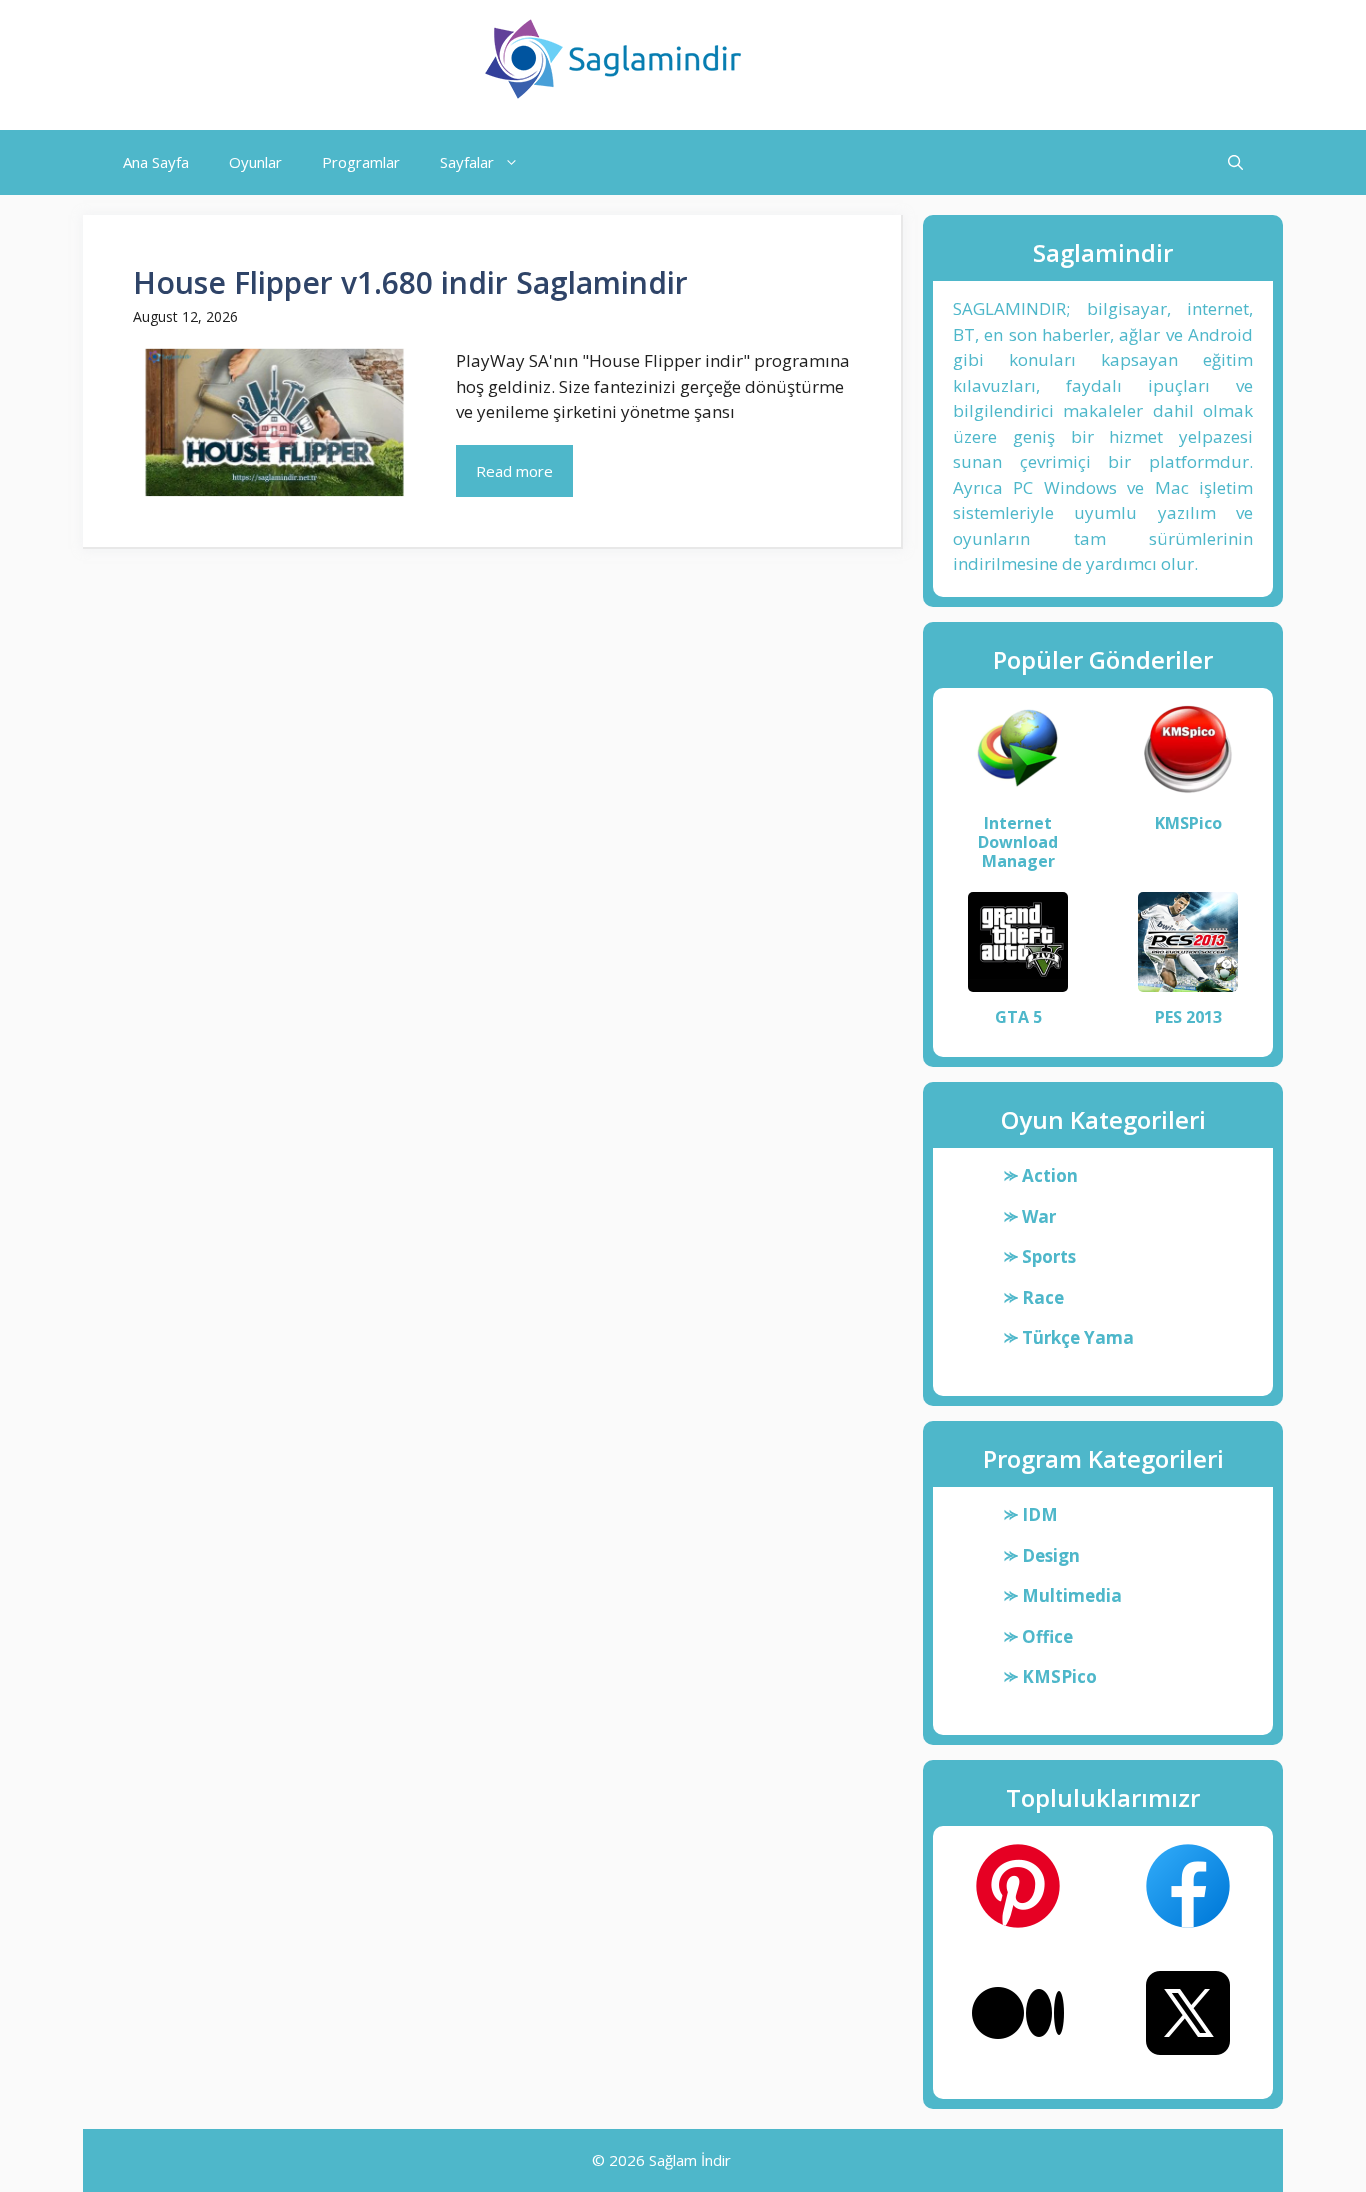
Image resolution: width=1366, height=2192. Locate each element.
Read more (514, 471)
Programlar (361, 162)
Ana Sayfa (156, 162)
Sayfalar (467, 162)
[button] (1235, 162)
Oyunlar (255, 162)
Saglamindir (845, 59)
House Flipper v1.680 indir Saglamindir (410, 282)
